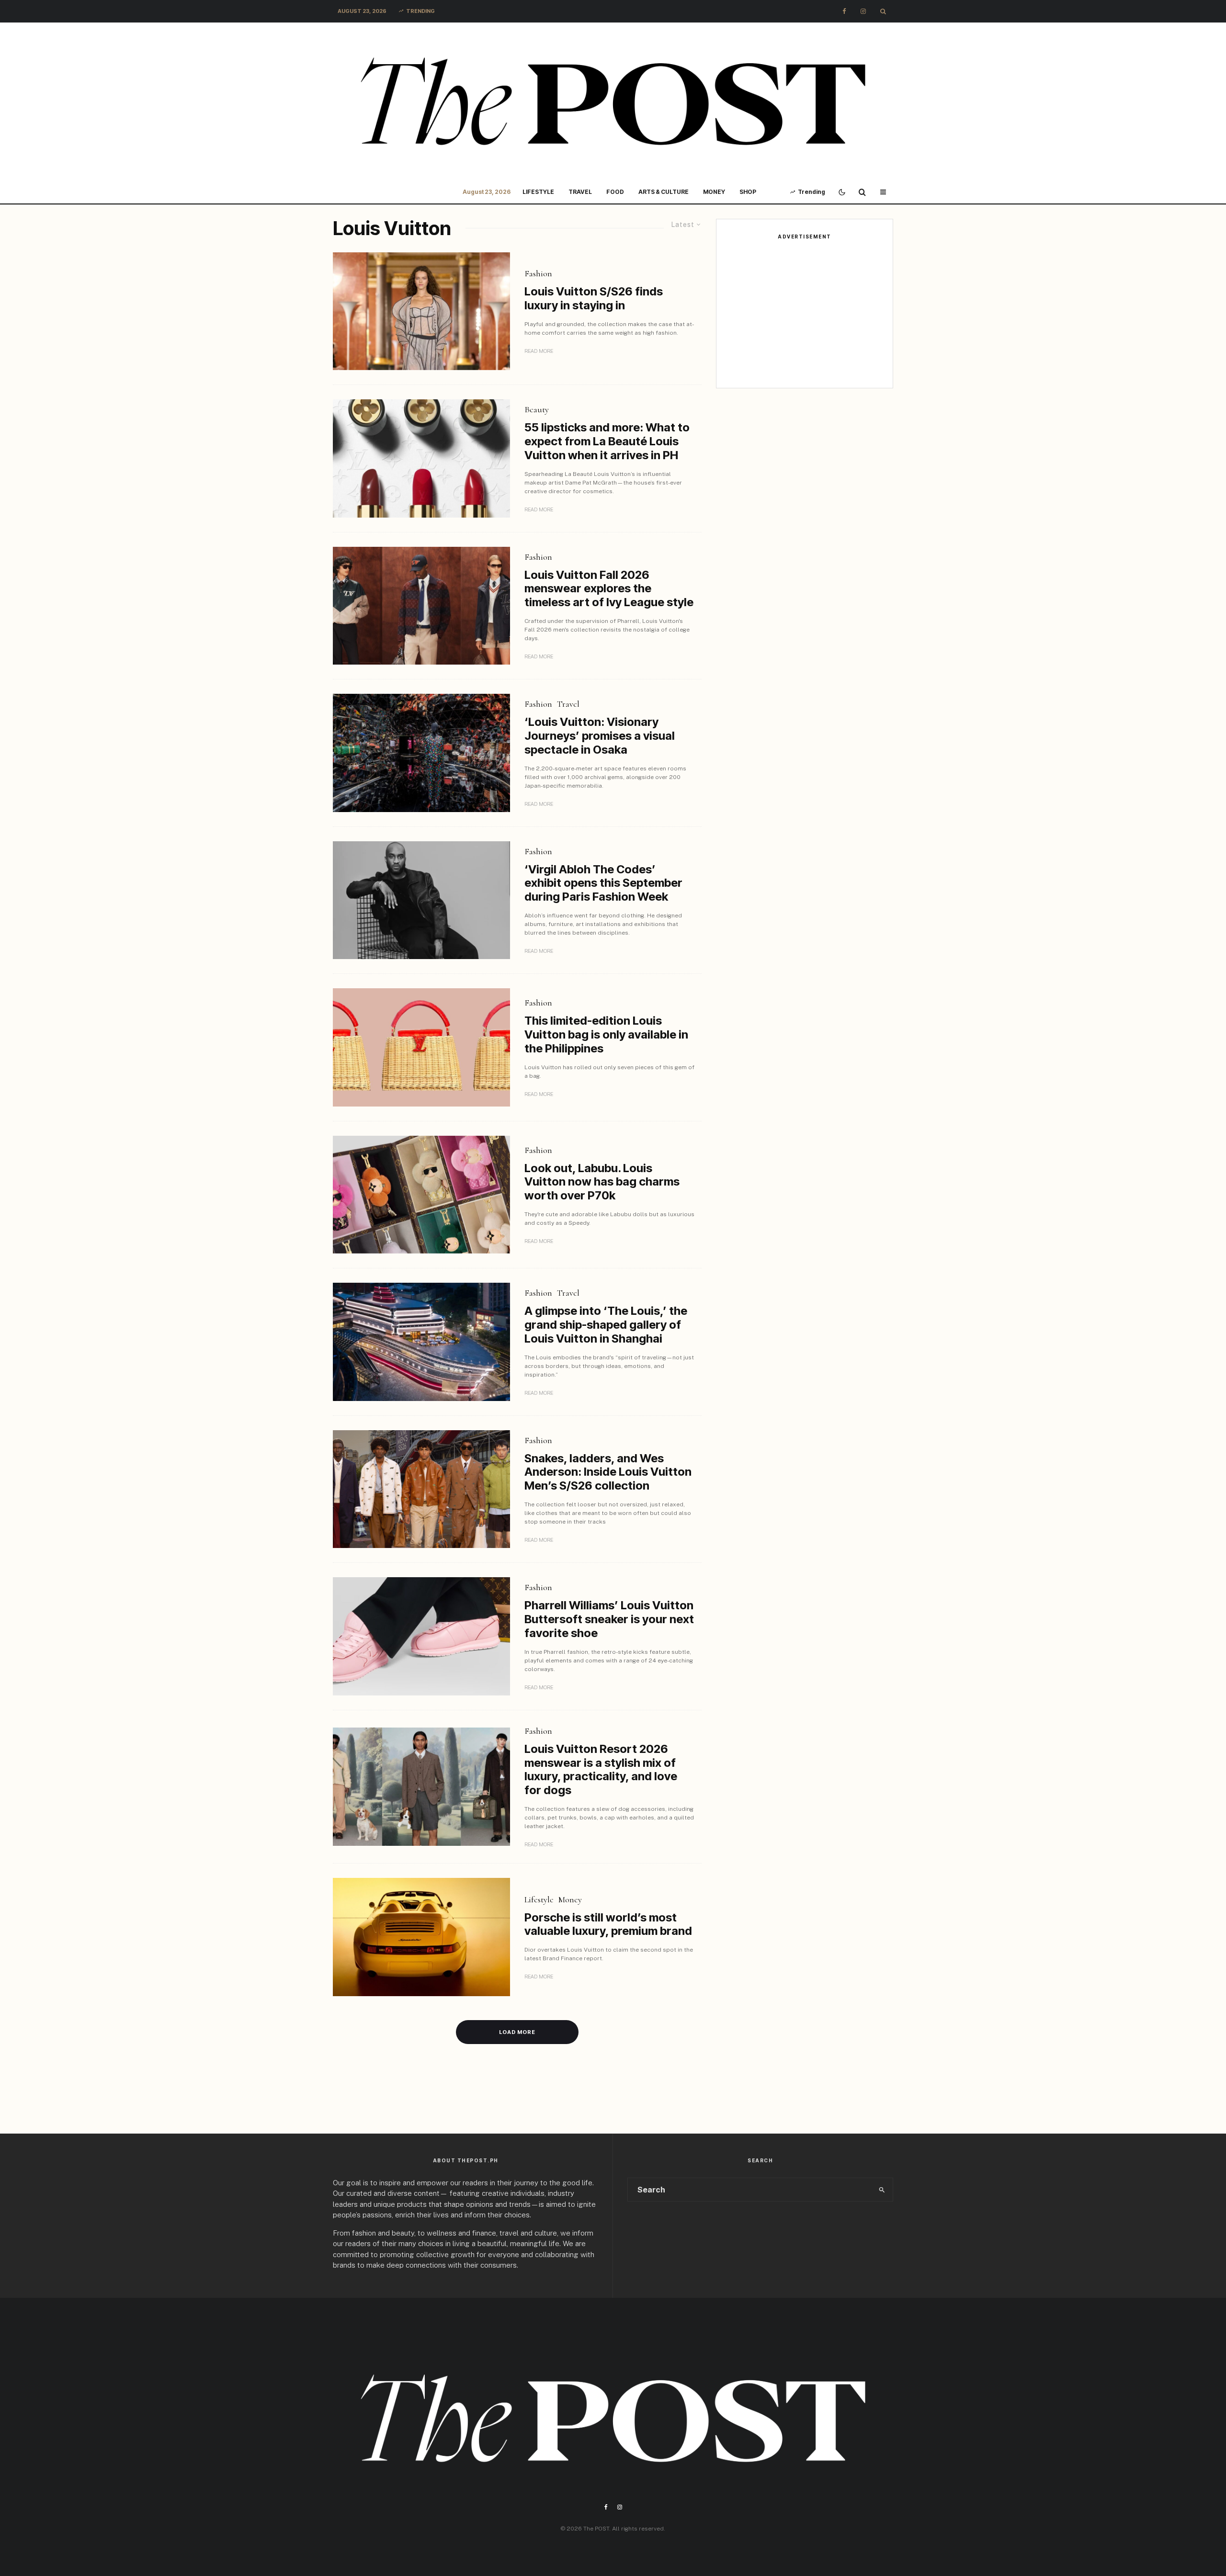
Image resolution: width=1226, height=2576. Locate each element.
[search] (882, 2190)
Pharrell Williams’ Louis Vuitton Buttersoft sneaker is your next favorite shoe (609, 1619)
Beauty (537, 409)
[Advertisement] (805, 314)
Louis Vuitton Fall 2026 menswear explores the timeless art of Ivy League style (609, 589)
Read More (539, 351)
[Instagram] (863, 11)
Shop (748, 192)
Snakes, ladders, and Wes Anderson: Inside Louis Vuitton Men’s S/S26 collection (608, 1472)
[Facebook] (844, 11)
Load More (517, 2032)
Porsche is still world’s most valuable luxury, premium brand (608, 1925)
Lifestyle (538, 192)
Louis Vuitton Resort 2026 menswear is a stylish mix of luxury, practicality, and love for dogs (601, 1770)
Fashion (538, 273)
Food (615, 192)
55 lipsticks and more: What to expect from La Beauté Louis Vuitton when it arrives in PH (607, 441)
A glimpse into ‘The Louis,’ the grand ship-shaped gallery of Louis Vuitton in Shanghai (606, 1325)
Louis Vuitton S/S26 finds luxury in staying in (594, 299)
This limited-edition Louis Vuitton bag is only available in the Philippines (606, 1035)
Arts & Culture (664, 192)
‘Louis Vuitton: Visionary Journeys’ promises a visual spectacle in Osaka (600, 736)
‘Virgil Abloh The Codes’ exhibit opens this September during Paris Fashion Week (603, 883)
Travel (580, 192)
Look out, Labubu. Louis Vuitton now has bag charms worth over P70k (602, 1182)
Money (714, 192)
